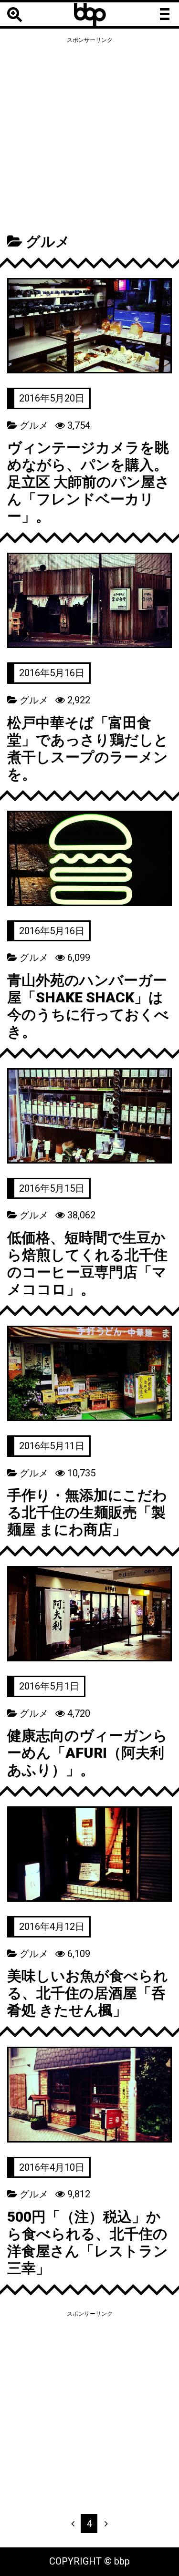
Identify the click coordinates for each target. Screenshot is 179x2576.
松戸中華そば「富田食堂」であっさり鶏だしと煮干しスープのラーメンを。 (88, 748)
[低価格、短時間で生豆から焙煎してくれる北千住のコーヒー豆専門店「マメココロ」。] (89, 1116)
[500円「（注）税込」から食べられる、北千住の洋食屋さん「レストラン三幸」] (89, 2094)
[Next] (106, 2524)
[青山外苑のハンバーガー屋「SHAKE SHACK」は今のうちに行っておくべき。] (89, 858)
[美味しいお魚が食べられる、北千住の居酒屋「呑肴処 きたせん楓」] (89, 1854)
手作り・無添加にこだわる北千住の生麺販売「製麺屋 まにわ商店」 (87, 1512)
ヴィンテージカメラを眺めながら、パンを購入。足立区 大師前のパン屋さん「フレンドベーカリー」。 (89, 482)
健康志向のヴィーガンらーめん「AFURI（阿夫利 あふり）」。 (87, 1753)
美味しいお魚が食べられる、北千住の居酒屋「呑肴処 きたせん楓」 (88, 1993)
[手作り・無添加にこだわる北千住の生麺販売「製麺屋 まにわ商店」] (89, 1373)
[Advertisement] (89, 136)
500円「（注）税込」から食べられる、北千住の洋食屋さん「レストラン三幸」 (88, 2242)
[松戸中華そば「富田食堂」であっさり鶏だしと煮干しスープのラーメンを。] (89, 600)
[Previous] (73, 2524)
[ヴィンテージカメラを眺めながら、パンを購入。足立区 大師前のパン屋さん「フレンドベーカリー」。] (89, 326)
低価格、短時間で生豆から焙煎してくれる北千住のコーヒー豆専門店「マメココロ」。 (87, 1263)
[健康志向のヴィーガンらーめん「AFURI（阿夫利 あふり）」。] (89, 1614)
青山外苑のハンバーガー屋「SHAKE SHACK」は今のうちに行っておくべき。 (88, 1006)
